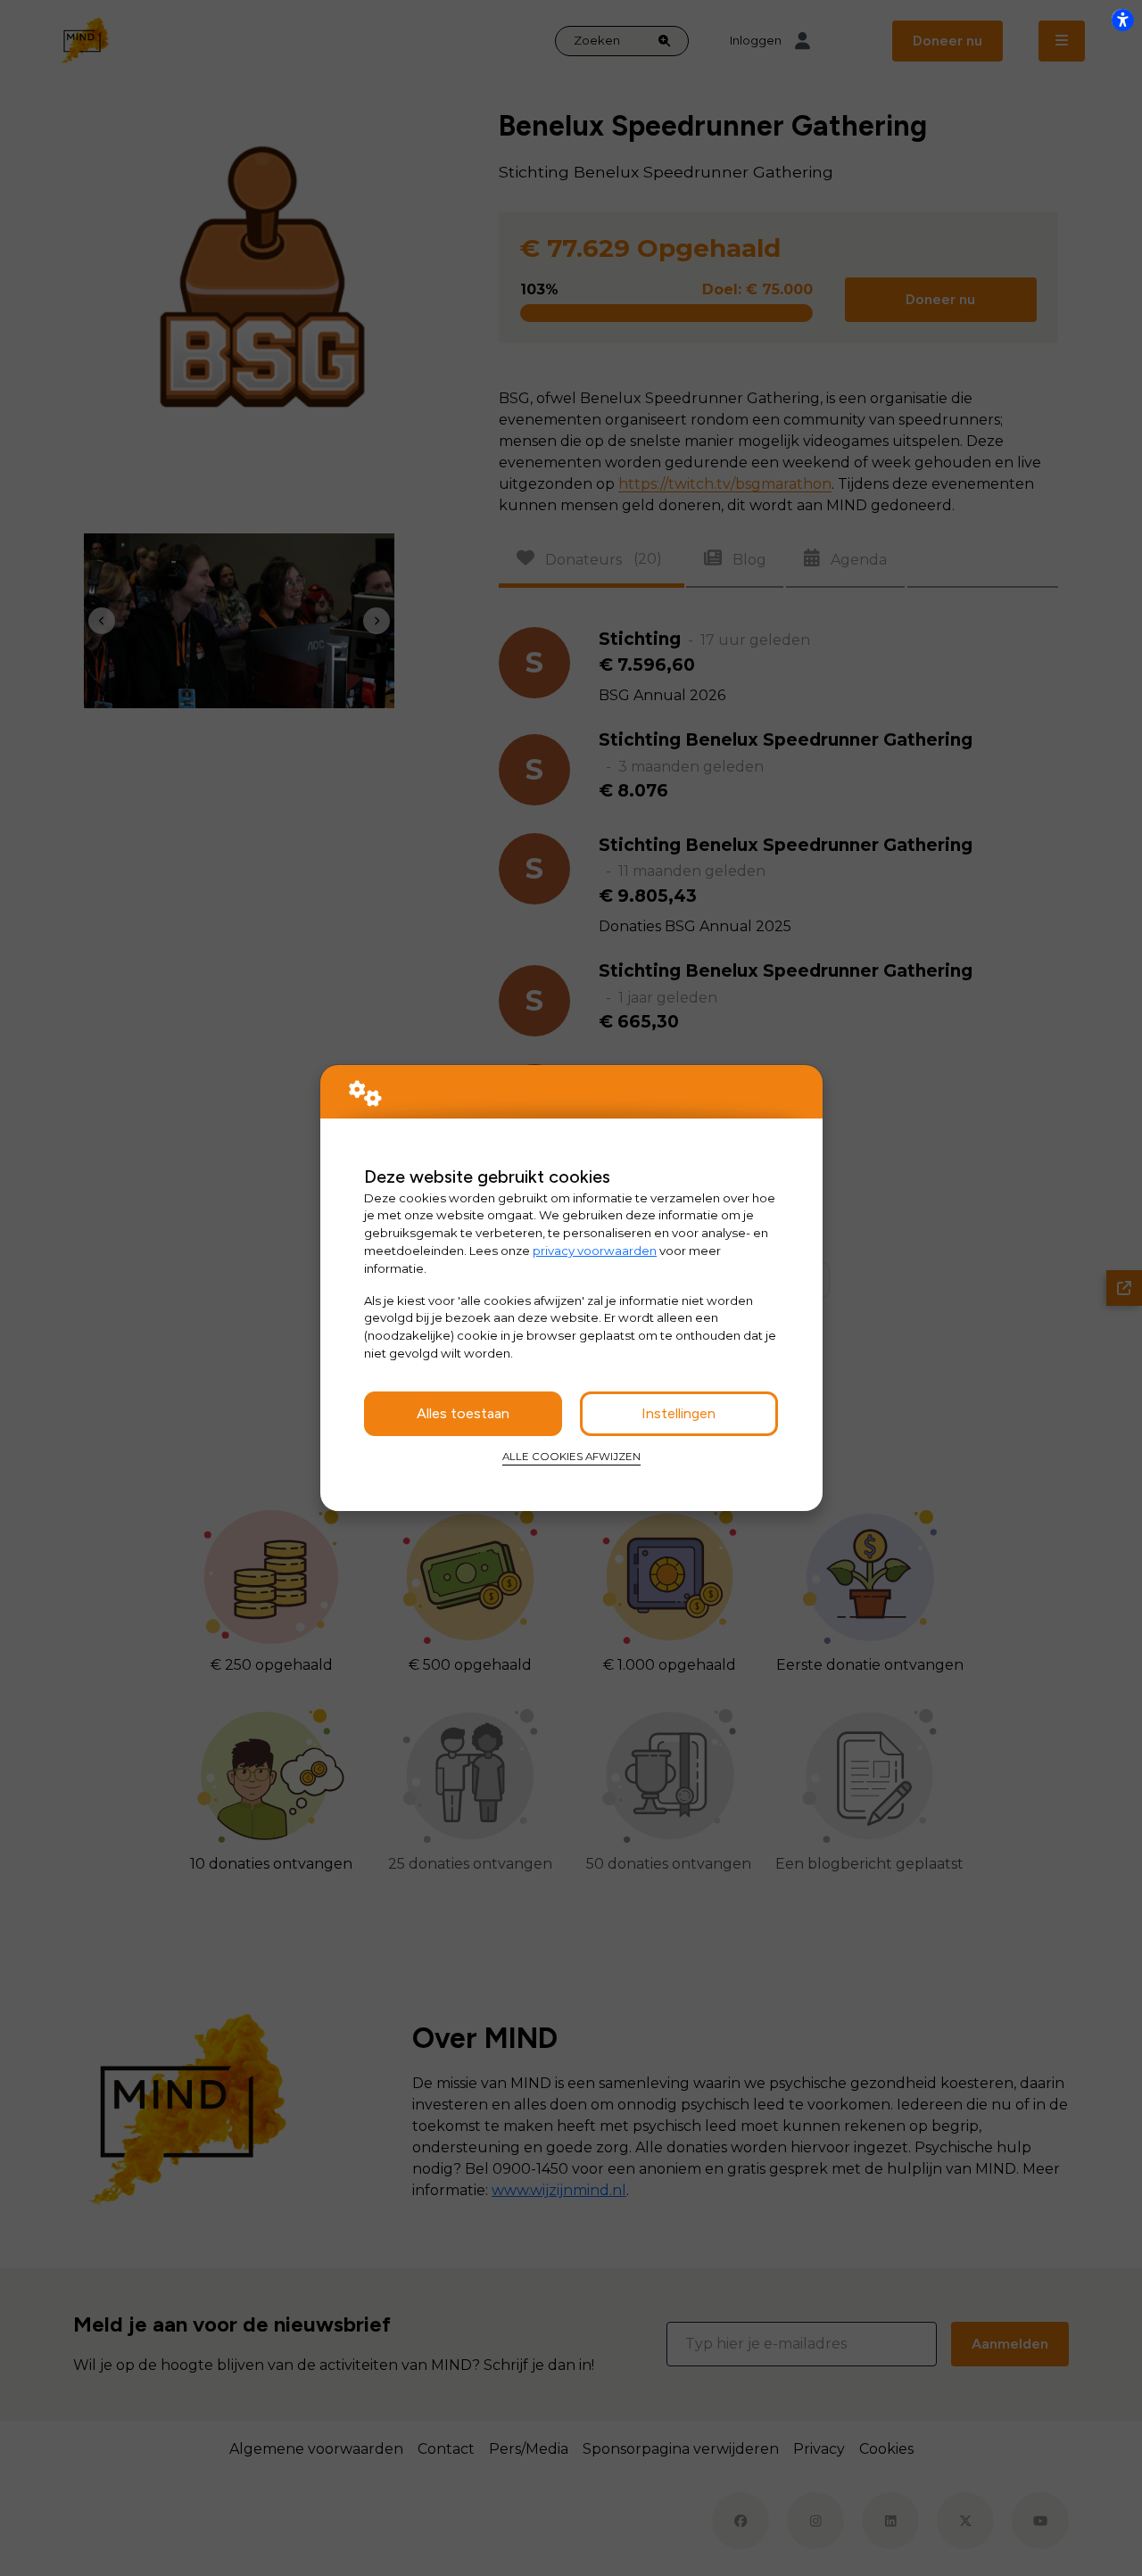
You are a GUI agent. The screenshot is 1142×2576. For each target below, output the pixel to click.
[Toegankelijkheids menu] (1122, 20)
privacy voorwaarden (595, 1251)
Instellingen (679, 1413)
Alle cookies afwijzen (571, 1457)
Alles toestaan (463, 1413)
